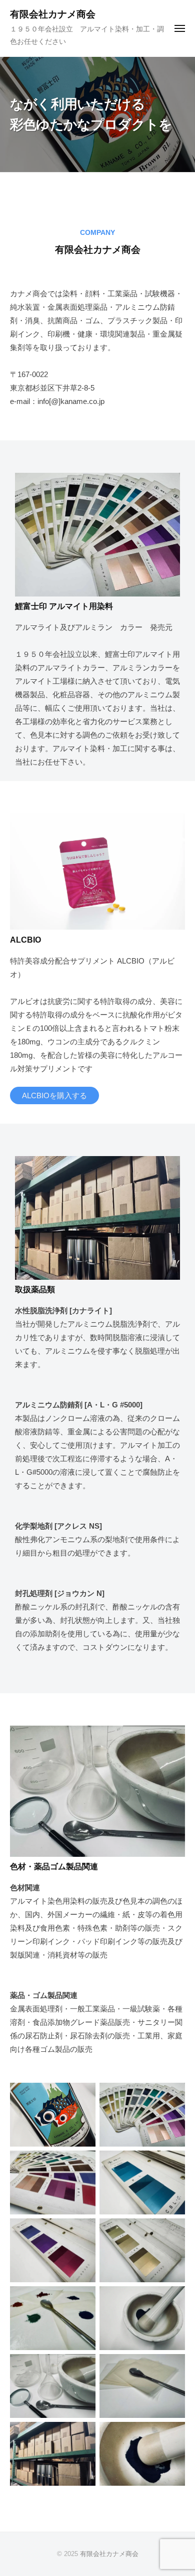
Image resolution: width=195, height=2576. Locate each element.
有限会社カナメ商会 (53, 14)
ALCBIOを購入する (54, 1095)
